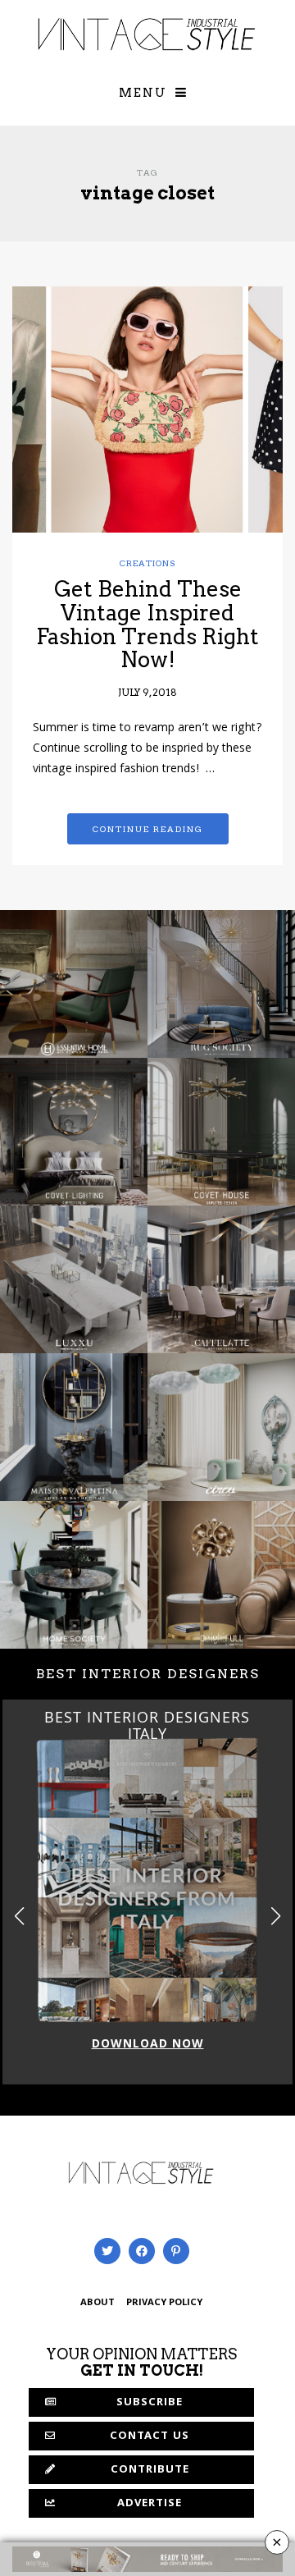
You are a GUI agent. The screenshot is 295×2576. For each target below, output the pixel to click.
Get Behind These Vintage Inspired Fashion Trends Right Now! (147, 624)
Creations (148, 563)
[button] (276, 1916)
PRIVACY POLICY (164, 2303)
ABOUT (98, 2303)
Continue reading (148, 829)
